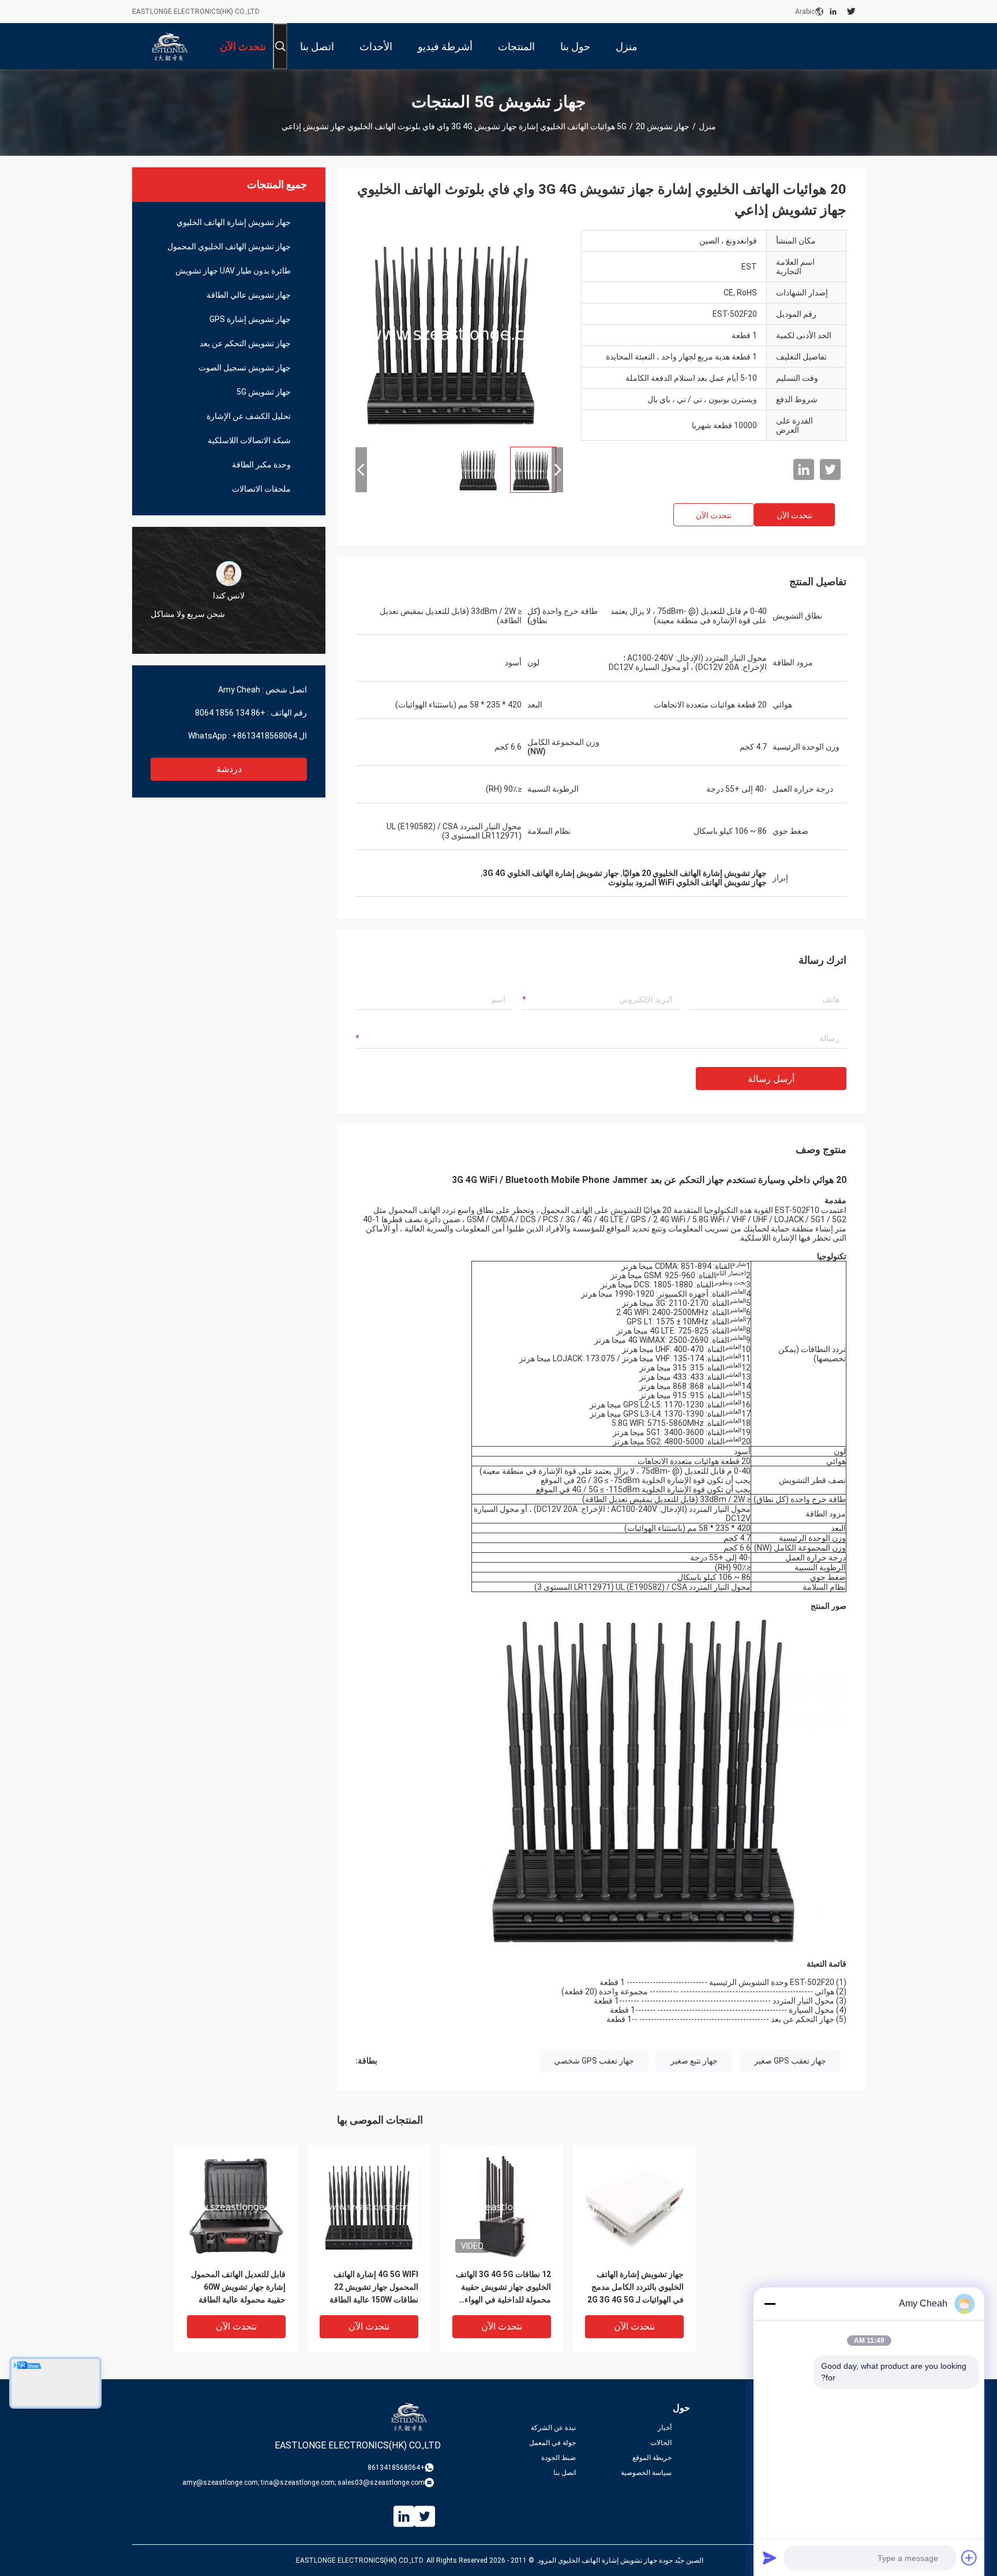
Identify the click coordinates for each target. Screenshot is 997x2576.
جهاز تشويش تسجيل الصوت (245, 368)
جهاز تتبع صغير (694, 2061)
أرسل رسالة (771, 1079)
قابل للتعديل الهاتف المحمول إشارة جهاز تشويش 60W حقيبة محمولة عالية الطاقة (238, 2287)
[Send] (770, 2558)
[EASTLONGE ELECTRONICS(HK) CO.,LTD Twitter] (851, 12)
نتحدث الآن (794, 515)
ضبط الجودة (559, 2458)
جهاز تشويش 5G (653, 126)
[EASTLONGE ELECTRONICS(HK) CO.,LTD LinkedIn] (833, 12)
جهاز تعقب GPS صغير (790, 2061)
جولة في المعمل (552, 2443)
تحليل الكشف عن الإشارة (249, 416)
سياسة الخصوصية (646, 2473)
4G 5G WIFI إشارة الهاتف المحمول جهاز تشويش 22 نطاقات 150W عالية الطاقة (374, 2287)
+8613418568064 (265, 736)
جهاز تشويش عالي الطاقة (249, 295)
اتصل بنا (565, 2473)
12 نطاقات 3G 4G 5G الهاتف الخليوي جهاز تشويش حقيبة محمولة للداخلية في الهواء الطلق (503, 2288)
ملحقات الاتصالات (261, 489)
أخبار (665, 2428)
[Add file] (969, 2558)
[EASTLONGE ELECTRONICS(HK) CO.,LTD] (170, 46)
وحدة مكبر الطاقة (261, 465)
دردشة (229, 769)
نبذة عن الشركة (553, 2428)
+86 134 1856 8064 (230, 713)
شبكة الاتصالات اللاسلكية (249, 440)
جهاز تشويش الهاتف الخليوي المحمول (229, 246)
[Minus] (770, 2304)
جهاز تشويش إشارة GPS (250, 319)
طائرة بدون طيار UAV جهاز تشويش (233, 271)
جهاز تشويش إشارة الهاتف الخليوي (234, 222)
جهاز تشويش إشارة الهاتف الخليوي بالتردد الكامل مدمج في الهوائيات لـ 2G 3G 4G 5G (636, 2287)
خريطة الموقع (652, 2458)
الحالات (661, 2443)
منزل (707, 126)
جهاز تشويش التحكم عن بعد (245, 343)
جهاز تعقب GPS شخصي (594, 2061)
